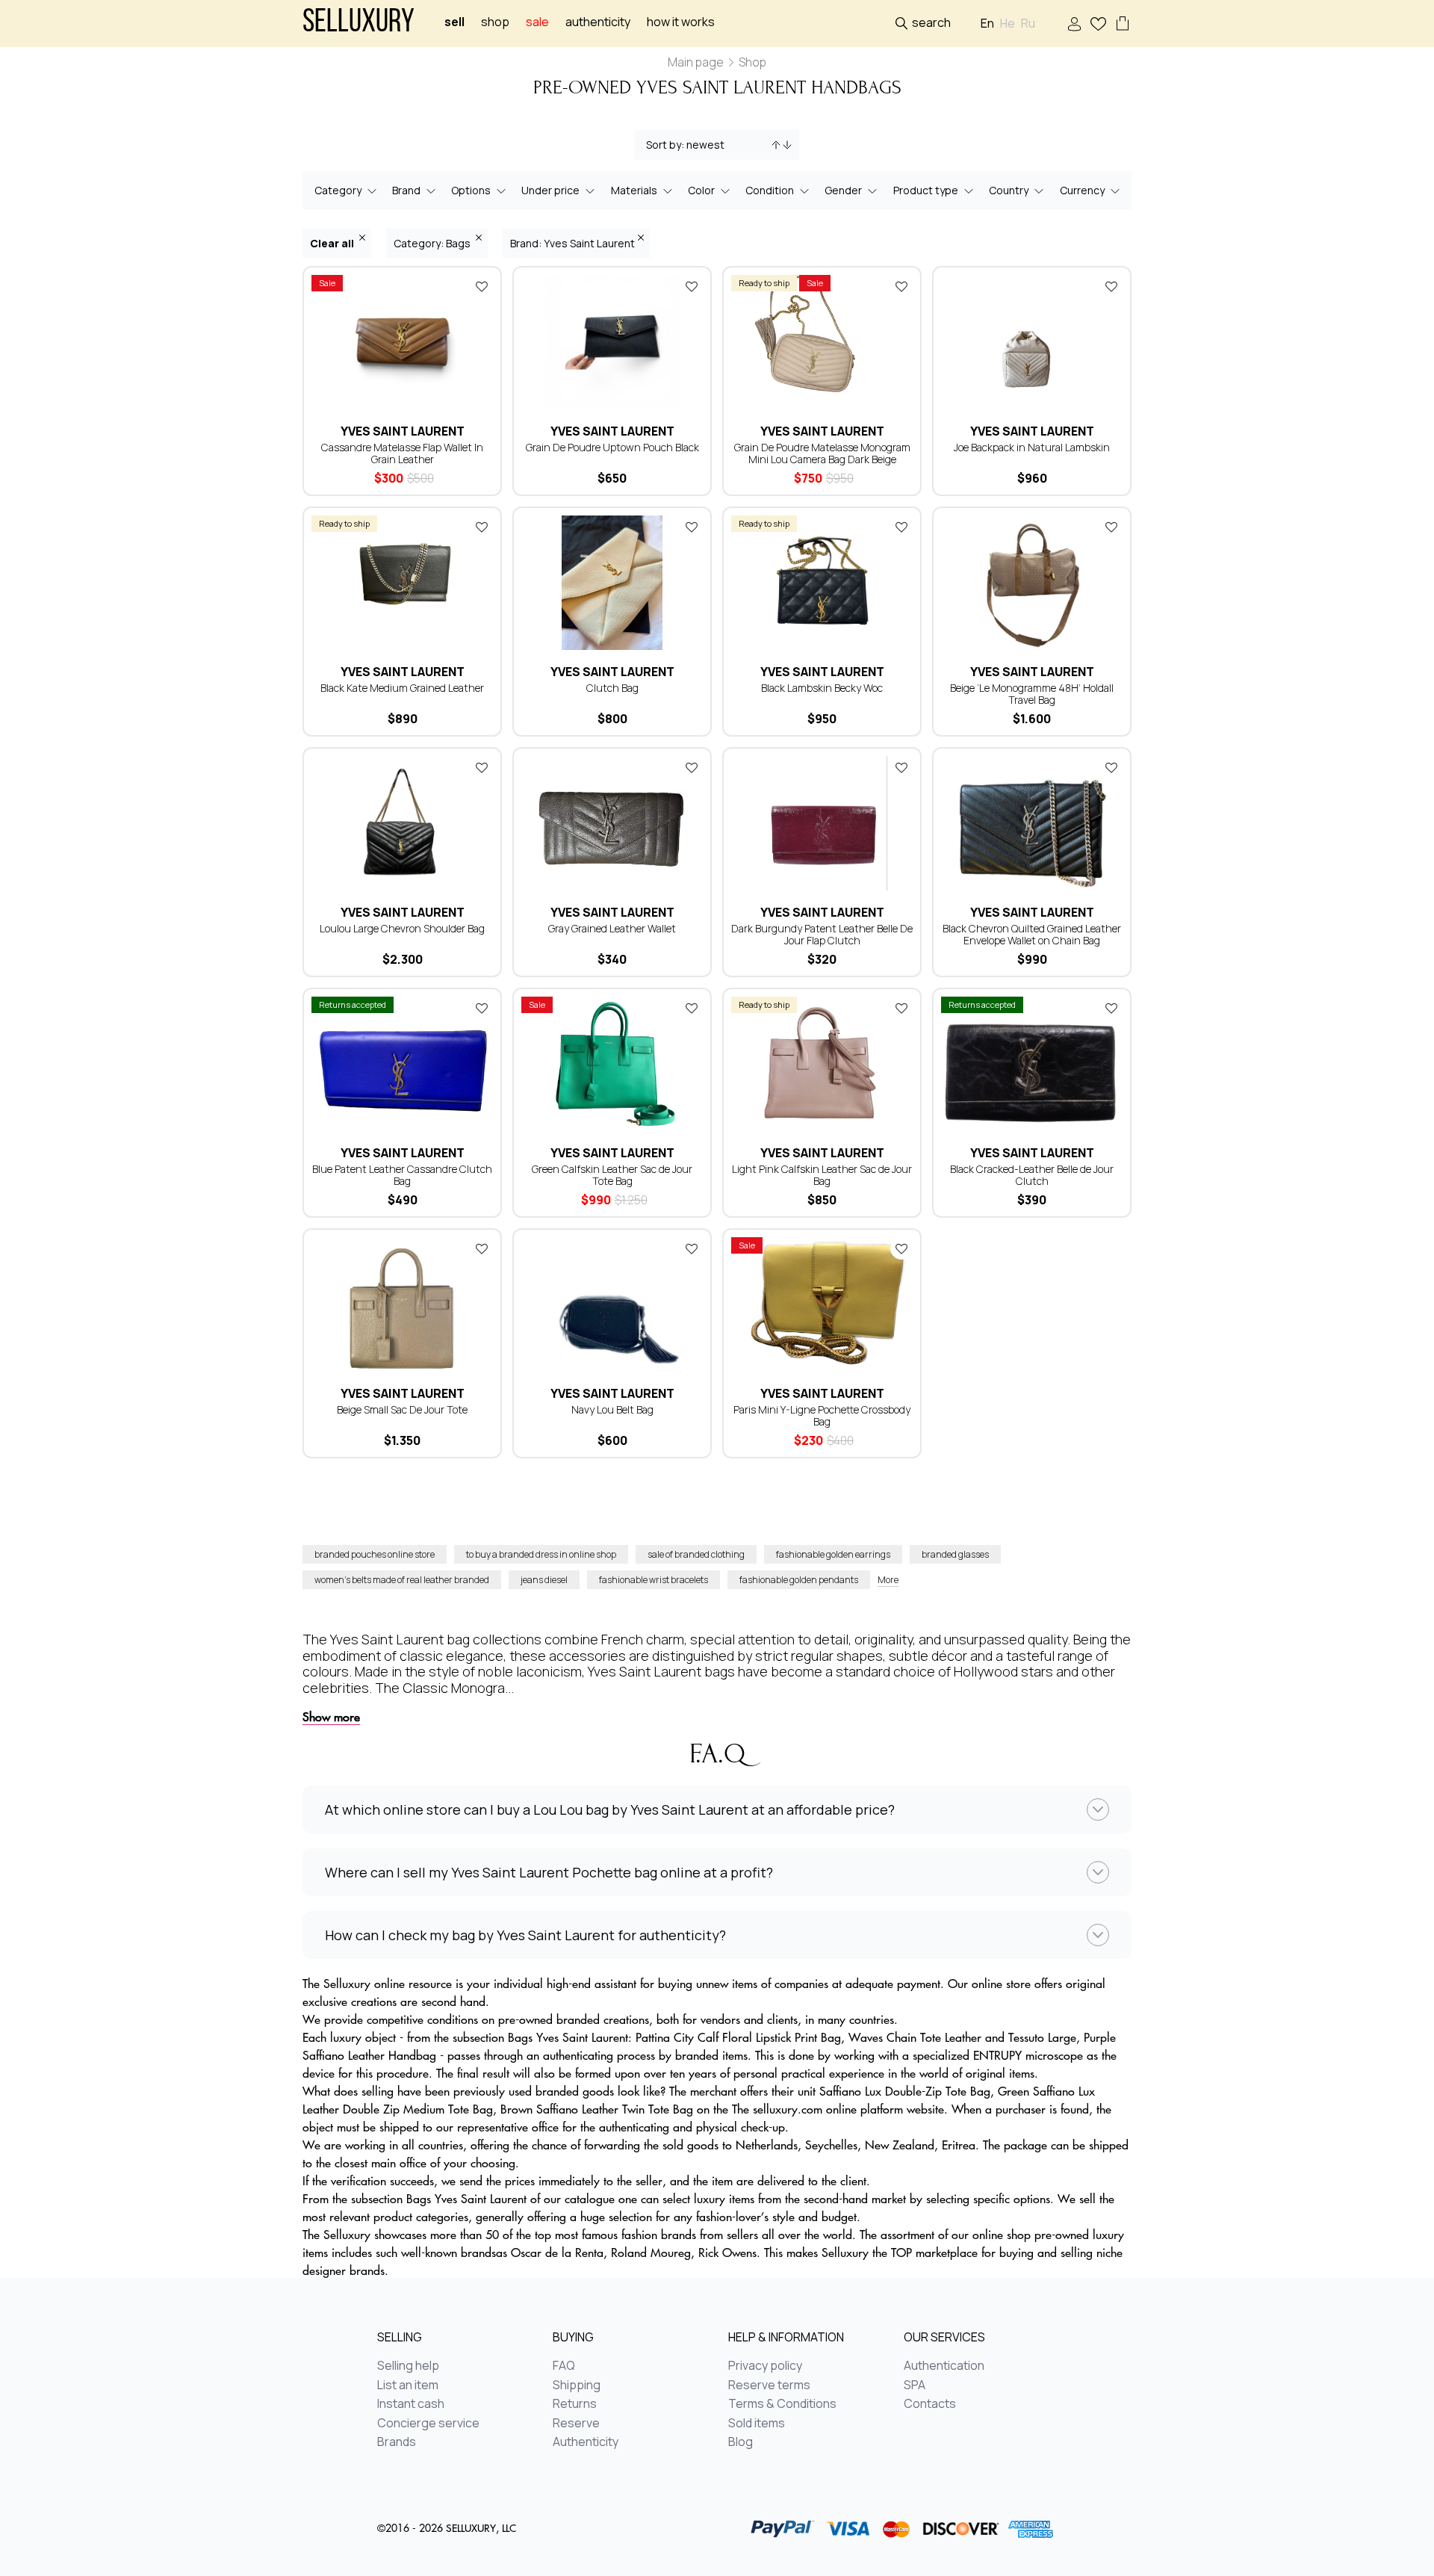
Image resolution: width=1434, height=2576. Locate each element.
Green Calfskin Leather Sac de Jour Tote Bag (612, 1175)
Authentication (944, 2366)
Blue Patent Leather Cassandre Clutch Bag (402, 1175)
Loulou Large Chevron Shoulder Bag (402, 928)
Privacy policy (765, 2366)
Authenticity (598, 22)
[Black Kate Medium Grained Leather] (402, 583)
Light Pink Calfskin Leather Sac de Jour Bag (822, 1175)
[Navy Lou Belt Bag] (612, 1304)
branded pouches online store (375, 1554)
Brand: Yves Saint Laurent (572, 243)
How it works (681, 22)
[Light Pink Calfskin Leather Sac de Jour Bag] (822, 1064)
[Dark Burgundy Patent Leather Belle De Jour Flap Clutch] (822, 823)
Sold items (757, 2424)
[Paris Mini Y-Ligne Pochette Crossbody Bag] (822, 1304)
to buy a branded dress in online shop (541, 1554)
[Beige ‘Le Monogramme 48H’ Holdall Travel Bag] (1032, 583)
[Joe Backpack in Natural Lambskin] (1032, 342)
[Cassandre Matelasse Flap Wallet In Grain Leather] (402, 342)
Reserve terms (769, 2385)
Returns (575, 2404)
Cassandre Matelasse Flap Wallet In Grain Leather (402, 453)
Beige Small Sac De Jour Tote (402, 1409)
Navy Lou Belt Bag (612, 1409)
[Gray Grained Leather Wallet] (612, 823)
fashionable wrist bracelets (654, 1580)
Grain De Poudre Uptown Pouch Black (612, 447)
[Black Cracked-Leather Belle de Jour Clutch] (1032, 1064)
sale (537, 22)
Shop (495, 22)
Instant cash (411, 2404)
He (1008, 24)
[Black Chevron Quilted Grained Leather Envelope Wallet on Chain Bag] (1032, 823)
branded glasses (955, 1554)
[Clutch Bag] (612, 583)
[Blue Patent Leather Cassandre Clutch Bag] (402, 1064)
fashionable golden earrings (833, 1554)
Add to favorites (482, 286)
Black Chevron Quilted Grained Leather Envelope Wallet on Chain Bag (1032, 934)
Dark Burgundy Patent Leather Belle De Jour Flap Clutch (822, 934)
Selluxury (358, 24)
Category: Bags (433, 243)
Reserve (576, 2424)
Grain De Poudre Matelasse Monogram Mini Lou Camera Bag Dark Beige (822, 453)
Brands (397, 2442)
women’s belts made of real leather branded (402, 1580)
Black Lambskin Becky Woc (822, 688)
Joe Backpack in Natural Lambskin (1032, 447)
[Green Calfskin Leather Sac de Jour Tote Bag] (612, 1064)
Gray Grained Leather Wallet (612, 928)
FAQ (564, 2366)
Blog (741, 2442)
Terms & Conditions (782, 2404)
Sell (454, 22)
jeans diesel (544, 1580)
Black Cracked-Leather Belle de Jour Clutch (1032, 1175)
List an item (408, 2385)
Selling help (408, 2366)
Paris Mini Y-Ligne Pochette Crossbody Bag (822, 1415)
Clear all (333, 243)
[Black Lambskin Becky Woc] (822, 583)
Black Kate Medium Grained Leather (402, 688)
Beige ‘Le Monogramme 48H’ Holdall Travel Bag (1032, 694)
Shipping (577, 2385)
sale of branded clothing (696, 1554)
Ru (1028, 24)
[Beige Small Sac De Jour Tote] (402, 1304)
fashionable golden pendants (799, 1580)
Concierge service (428, 2424)
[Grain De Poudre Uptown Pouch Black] (612, 342)
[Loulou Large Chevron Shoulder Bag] (402, 823)
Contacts (930, 2404)
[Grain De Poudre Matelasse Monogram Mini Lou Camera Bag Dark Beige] (822, 342)
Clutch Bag (612, 688)
